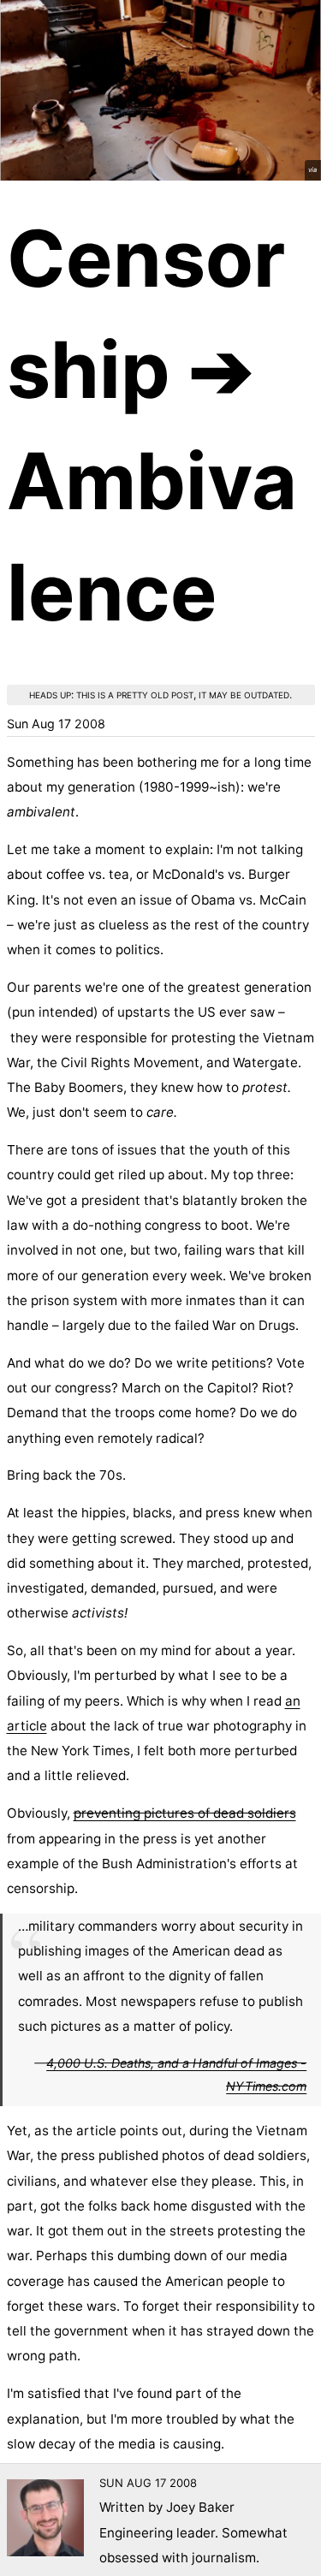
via (312, 170)
